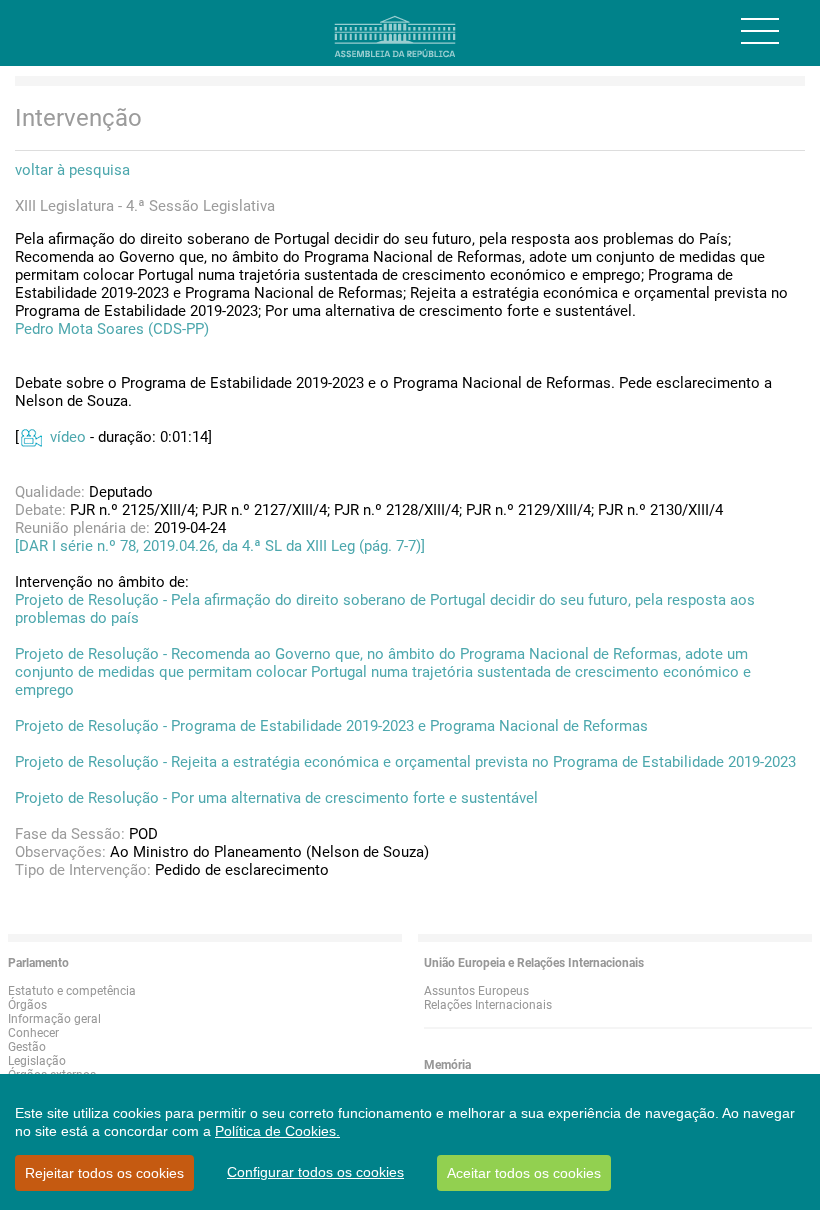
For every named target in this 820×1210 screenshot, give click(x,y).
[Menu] (760, 31)
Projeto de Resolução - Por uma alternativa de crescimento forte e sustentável (276, 798)
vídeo (68, 437)
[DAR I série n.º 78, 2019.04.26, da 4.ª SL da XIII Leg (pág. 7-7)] (220, 546)
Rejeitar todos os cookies (104, 1173)
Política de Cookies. (277, 1131)
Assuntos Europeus (476, 991)
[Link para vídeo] (30, 437)
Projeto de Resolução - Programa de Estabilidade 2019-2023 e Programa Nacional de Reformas (331, 726)
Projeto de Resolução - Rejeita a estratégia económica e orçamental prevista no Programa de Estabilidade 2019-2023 (405, 762)
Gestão (27, 1047)
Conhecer (33, 1033)
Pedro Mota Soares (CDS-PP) (112, 329)
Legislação (37, 1061)
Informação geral (54, 1019)
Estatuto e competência (72, 991)
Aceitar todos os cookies (524, 1173)
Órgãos (27, 1005)
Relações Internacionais (488, 1005)
